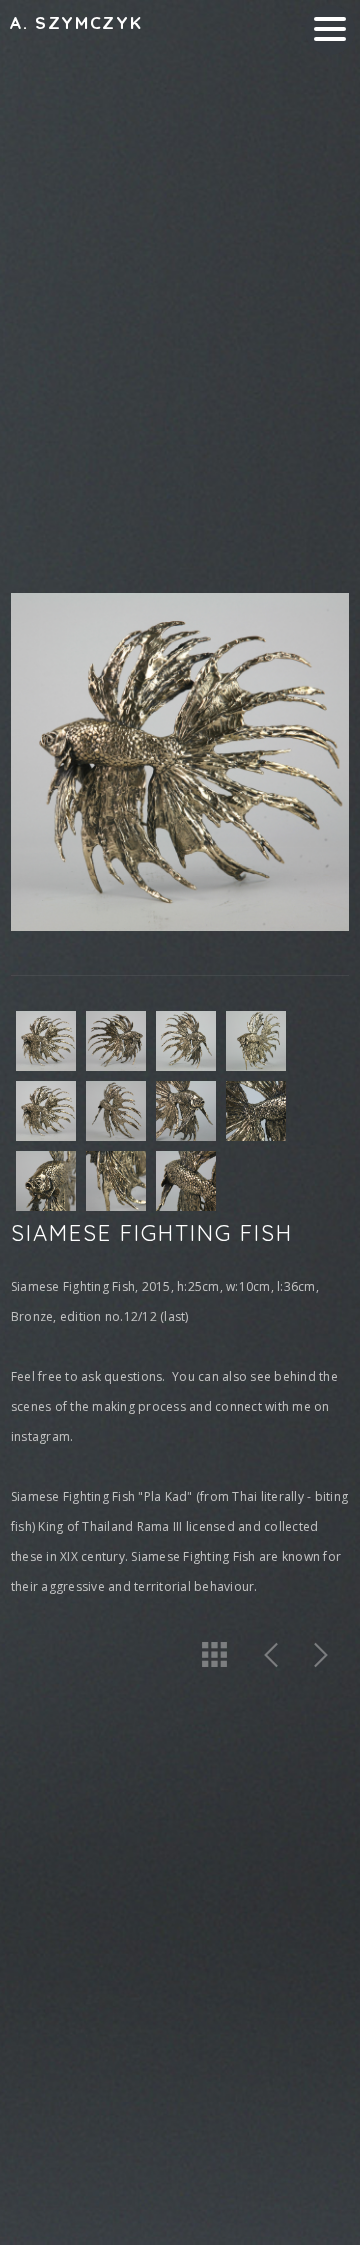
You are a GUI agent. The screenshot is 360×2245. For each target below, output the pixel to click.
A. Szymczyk (76, 22)
